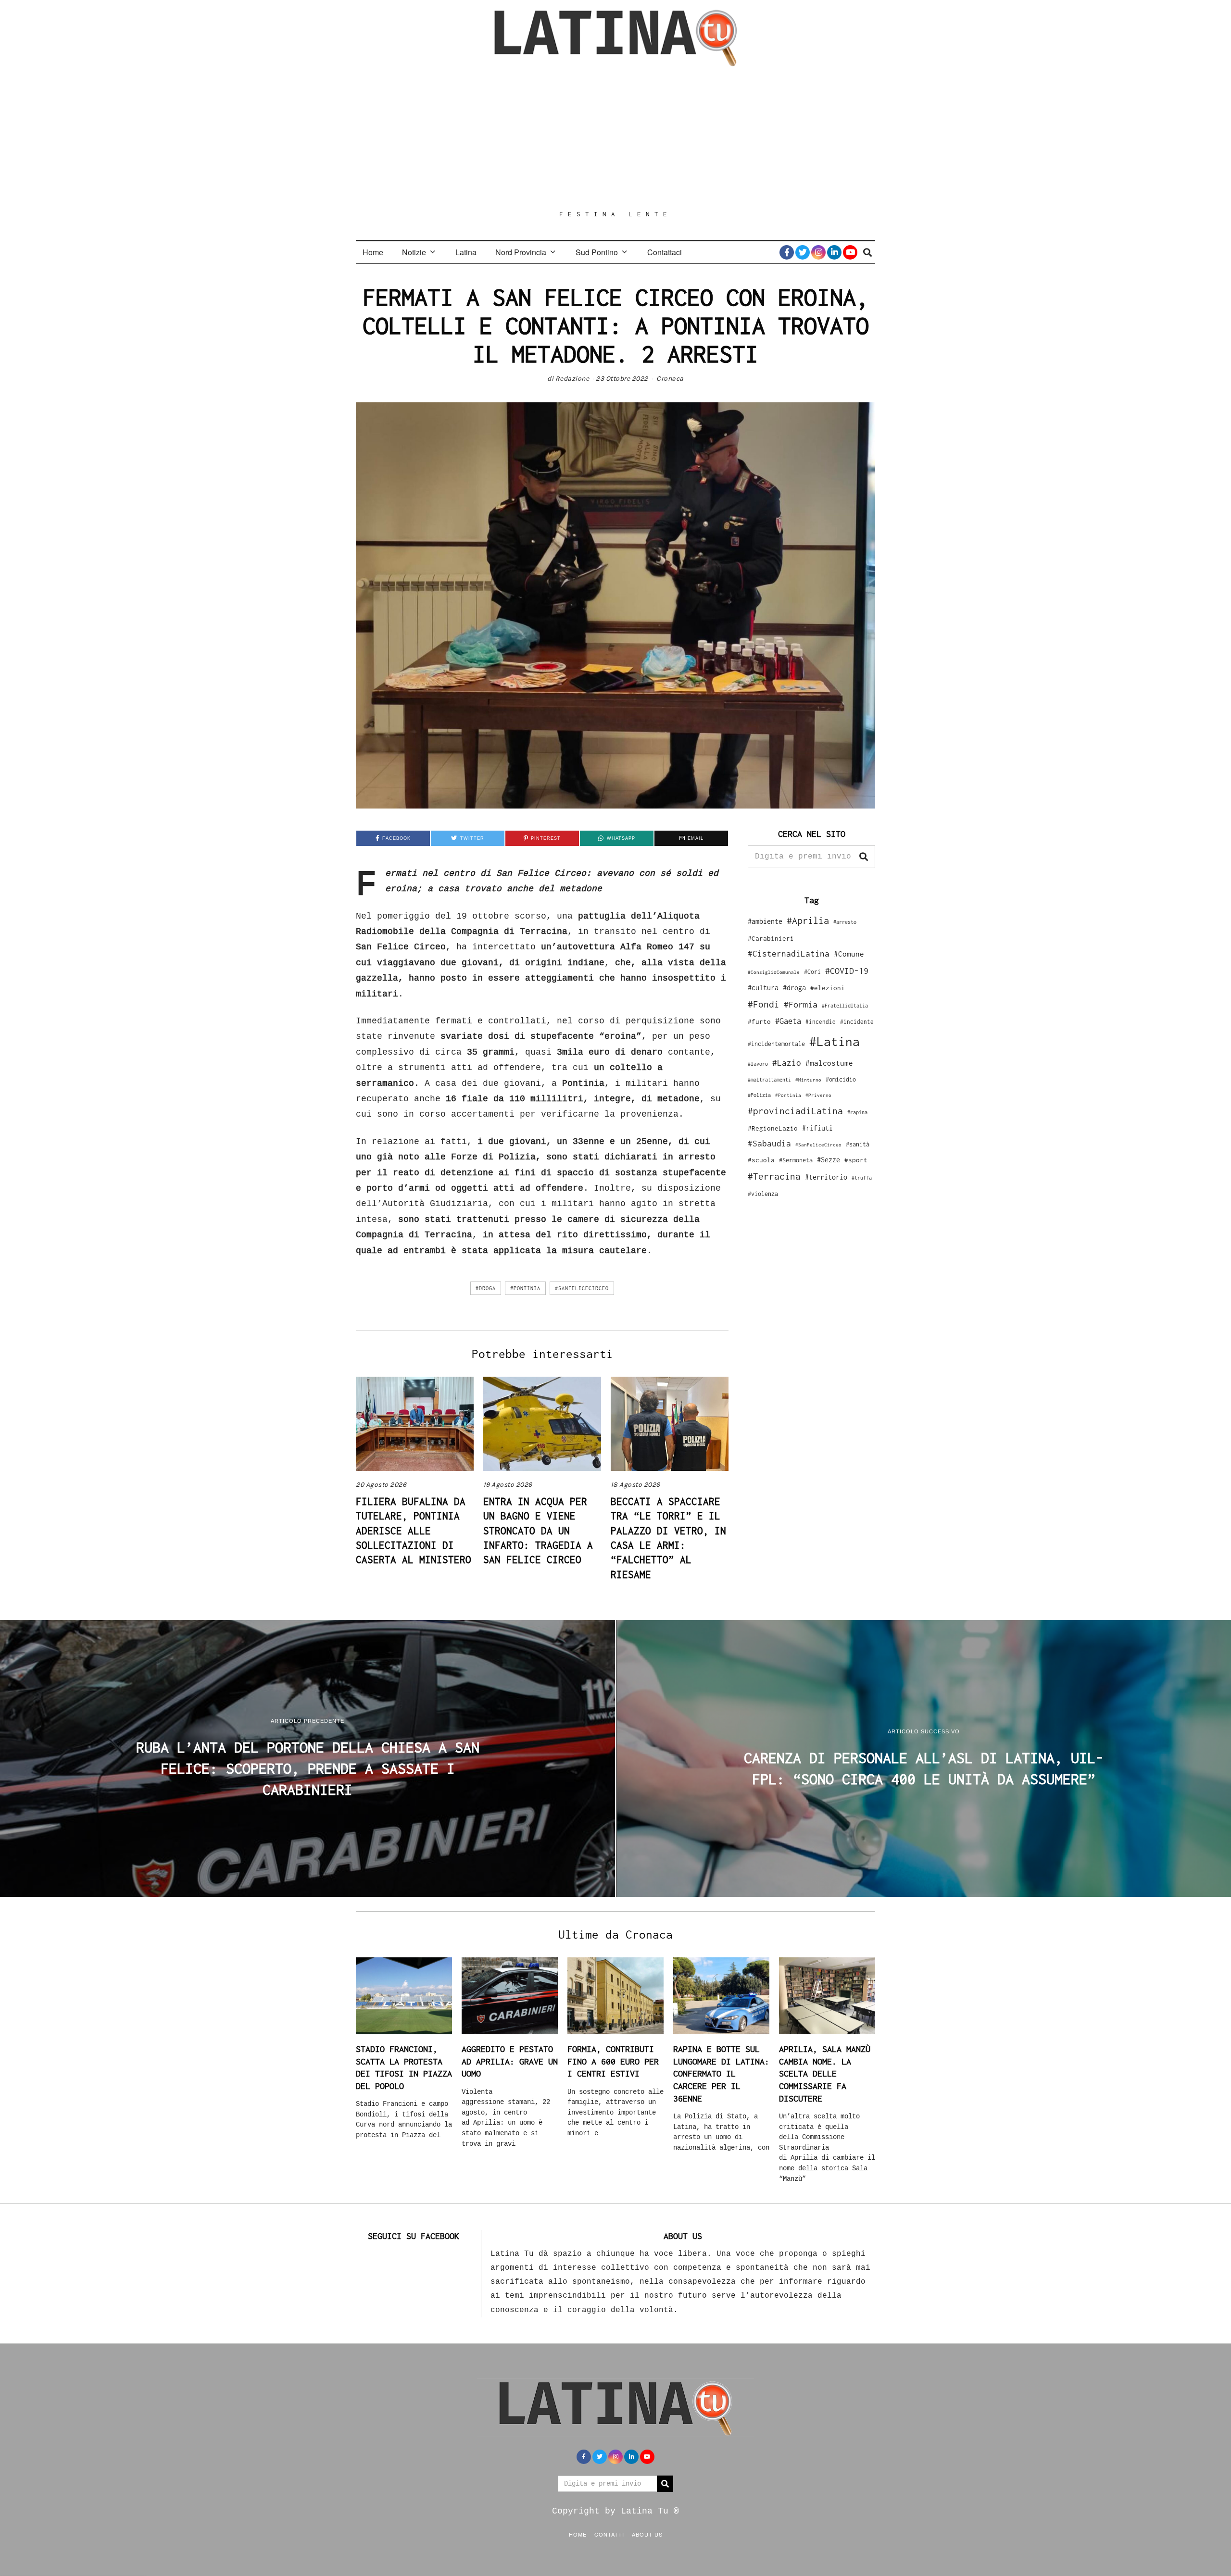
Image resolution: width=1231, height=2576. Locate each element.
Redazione (572, 379)
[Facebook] (787, 252)
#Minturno (808, 1080)
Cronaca (670, 379)
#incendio (821, 1022)
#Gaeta (788, 1021)
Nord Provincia (521, 252)
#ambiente (765, 921)
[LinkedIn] (834, 252)
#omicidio (841, 1079)
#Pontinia (525, 1288)
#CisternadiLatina (789, 954)
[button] (864, 857)
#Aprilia (808, 920)
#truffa (862, 1178)
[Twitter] (803, 252)
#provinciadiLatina (795, 1111)
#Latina (835, 1041)
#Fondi (764, 1004)
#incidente (857, 1022)
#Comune (849, 954)
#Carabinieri (771, 938)
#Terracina (774, 1176)
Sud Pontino (597, 252)
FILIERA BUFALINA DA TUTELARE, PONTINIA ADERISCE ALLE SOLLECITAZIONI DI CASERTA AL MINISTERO (414, 1531)
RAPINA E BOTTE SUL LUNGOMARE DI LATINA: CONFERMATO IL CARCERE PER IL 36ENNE (721, 2074)
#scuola (761, 1160)
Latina (466, 252)
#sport (856, 1160)
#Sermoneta (796, 1160)
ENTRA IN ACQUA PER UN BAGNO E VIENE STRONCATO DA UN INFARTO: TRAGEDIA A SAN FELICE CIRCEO (538, 1531)
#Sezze (829, 1160)
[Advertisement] (615, 138)
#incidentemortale (776, 1044)
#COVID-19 (847, 971)
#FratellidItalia (845, 1006)
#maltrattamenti (769, 1080)
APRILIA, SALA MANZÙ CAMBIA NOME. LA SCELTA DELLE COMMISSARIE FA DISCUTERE (825, 2074)
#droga (486, 1288)
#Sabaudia (769, 1144)
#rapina (857, 1112)
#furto (759, 1021)
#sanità (858, 1144)
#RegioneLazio (773, 1128)
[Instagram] (818, 252)
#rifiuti (817, 1128)
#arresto (845, 922)
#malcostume (829, 1063)
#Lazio (787, 1063)
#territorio (826, 1177)
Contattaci (665, 252)
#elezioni (828, 988)
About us (647, 2534)
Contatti (609, 2534)
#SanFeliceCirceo (582, 1288)
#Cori (812, 972)
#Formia (801, 1004)
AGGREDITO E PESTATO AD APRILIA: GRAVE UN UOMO (510, 2061)
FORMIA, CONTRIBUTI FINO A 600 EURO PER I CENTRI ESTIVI (613, 2061)
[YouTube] (850, 252)
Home (373, 252)
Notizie (414, 252)
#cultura (763, 988)
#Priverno (818, 1095)
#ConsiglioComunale (774, 972)
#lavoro (758, 1064)
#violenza (763, 1194)
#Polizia (759, 1095)
